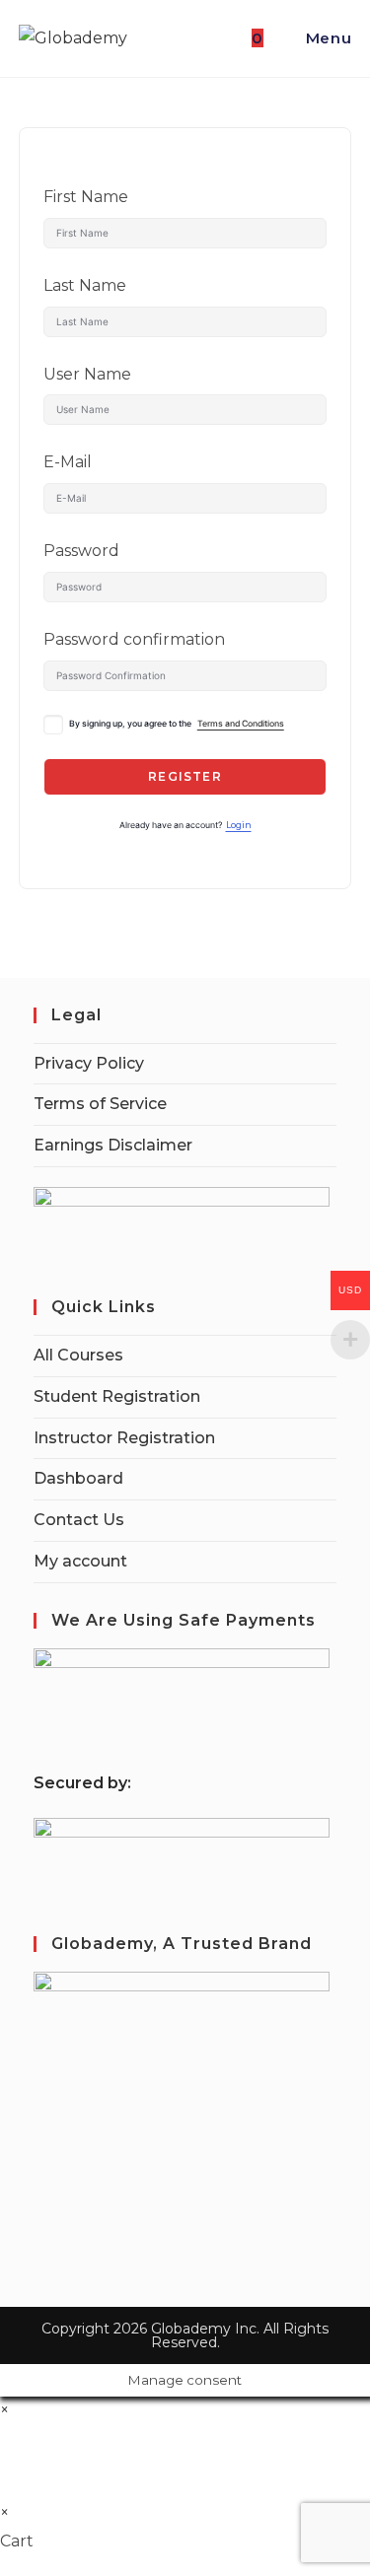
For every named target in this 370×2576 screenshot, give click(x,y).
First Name (86, 197)
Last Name (85, 285)
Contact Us (79, 1520)
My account (80, 1561)
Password (81, 551)
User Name (87, 374)
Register (185, 776)
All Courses (78, 1355)
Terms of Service (100, 1104)
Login (239, 825)
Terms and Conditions (241, 724)
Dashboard (78, 1478)
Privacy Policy (89, 1063)
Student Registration (117, 1396)
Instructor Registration (124, 1438)
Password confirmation (134, 639)
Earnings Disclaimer (113, 1145)
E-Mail (68, 462)
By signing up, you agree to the (177, 724)
